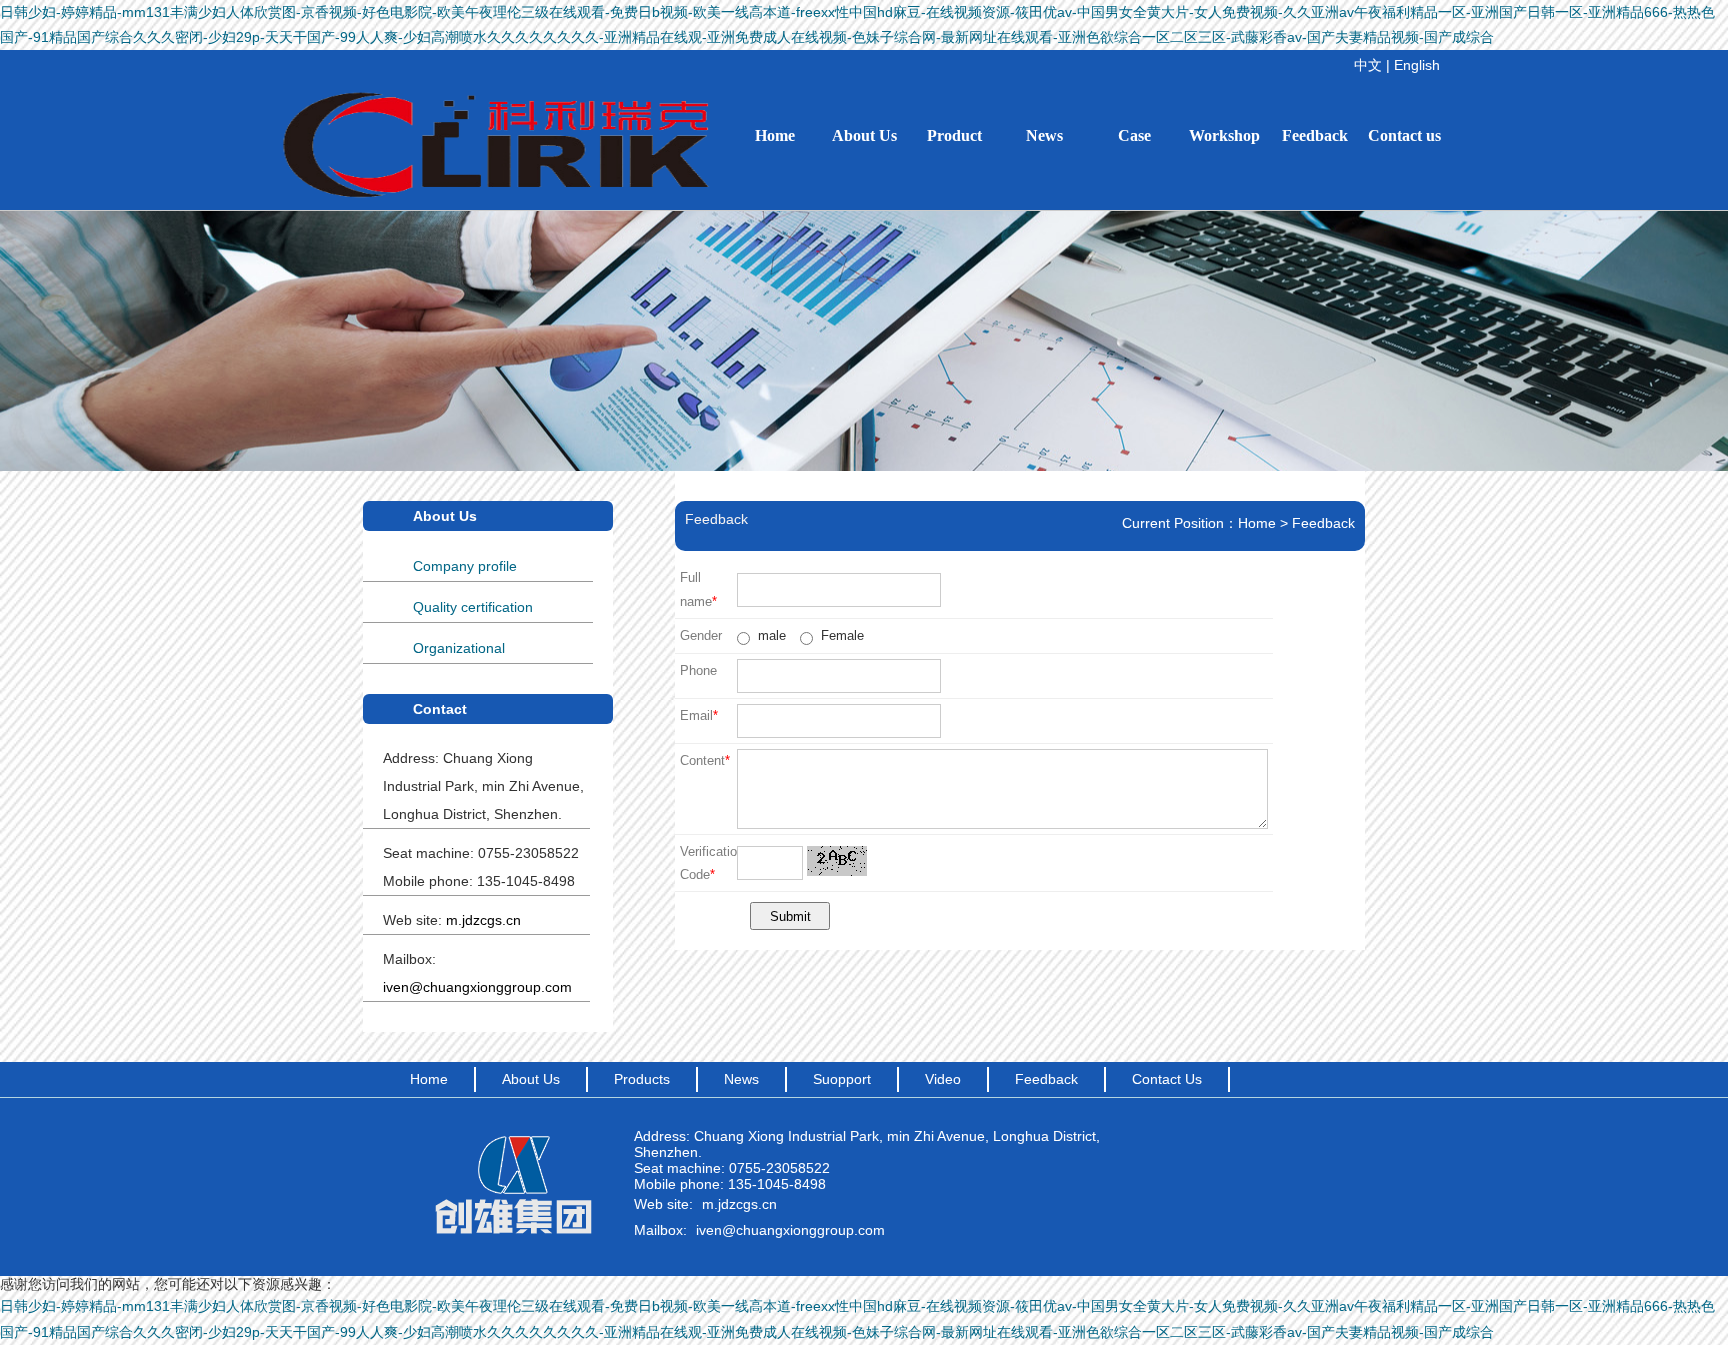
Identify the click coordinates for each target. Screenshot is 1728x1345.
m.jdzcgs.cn (739, 1204)
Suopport (842, 1079)
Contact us (1404, 135)
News (1044, 135)
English (1417, 65)
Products (642, 1079)
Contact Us (1167, 1079)
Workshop (1224, 135)
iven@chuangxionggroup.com (790, 1230)
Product (954, 135)
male (770, 635)
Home (775, 135)
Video (943, 1079)
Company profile (465, 566)
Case (1134, 135)
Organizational (459, 648)
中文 (1368, 65)
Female (840, 635)
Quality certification (473, 607)
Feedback (1315, 135)
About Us (864, 135)
